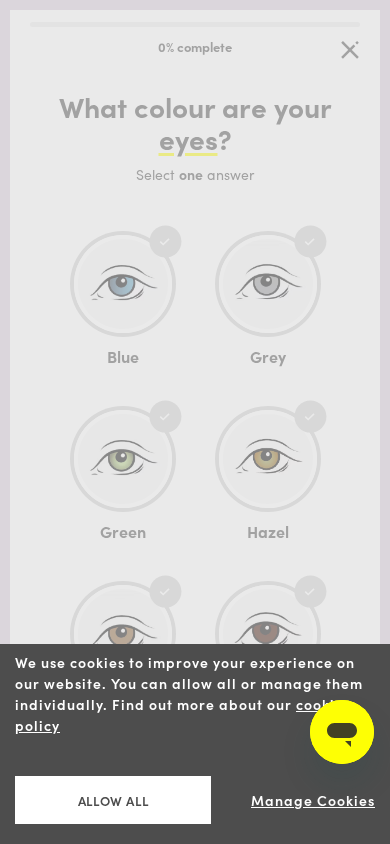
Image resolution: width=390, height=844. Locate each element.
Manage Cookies (313, 800)
